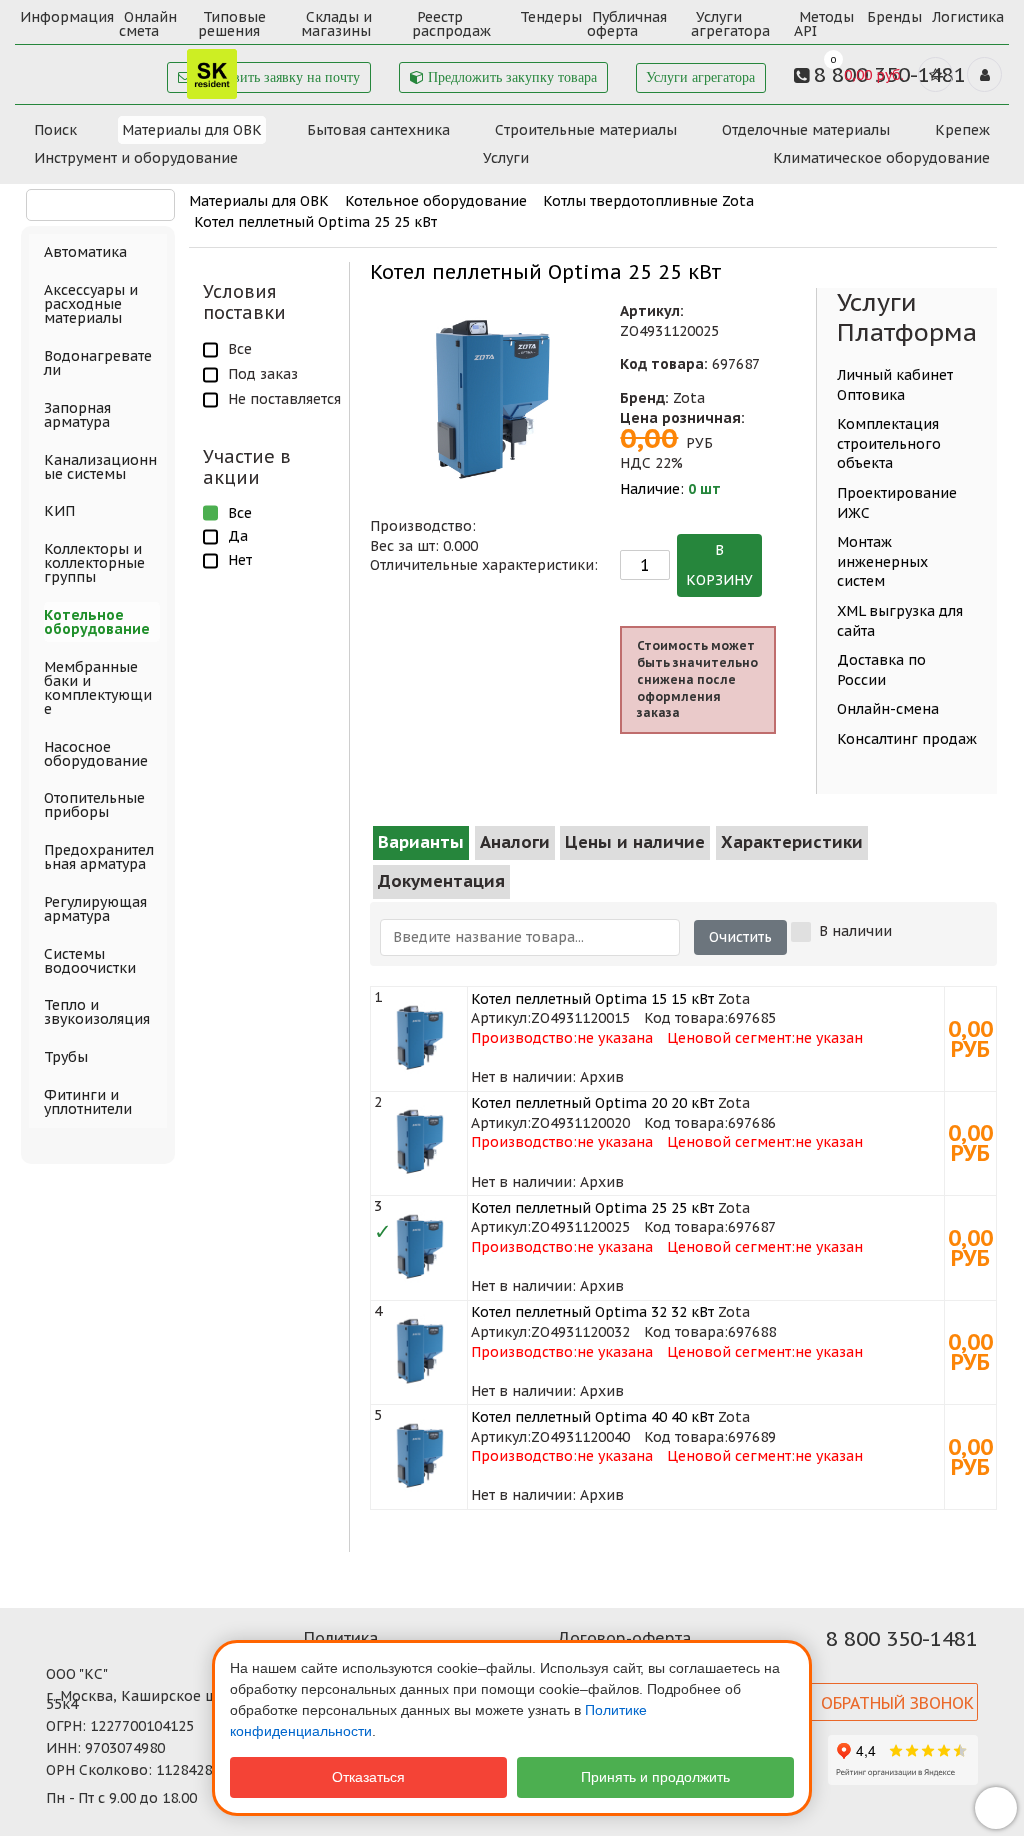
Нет (240, 560)
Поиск (55, 130)
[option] (495, 402)
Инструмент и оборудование (136, 158)
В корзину (719, 565)
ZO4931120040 (580, 1437)
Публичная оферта (627, 24)
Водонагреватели (98, 363)
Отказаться (368, 1777)
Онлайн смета (148, 24)
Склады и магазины (336, 24)
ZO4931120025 (580, 1227)
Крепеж (962, 130)
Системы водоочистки (90, 961)
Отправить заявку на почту (276, 77)
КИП (59, 511)
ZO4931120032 (580, 1332)
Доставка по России (881, 670)
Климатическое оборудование (881, 158)
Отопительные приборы (94, 805)
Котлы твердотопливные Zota (648, 201)
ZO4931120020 (580, 1123)
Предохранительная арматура (99, 857)
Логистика (968, 17)
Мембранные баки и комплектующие (98, 688)
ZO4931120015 (580, 1018)
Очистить (740, 937)
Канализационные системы (100, 467)
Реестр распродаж (451, 24)
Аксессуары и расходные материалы (91, 304)
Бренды (894, 17)
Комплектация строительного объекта (889, 443)
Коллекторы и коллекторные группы (94, 563)
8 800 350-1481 (902, 1639)
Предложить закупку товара (510, 77)
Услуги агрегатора (730, 24)
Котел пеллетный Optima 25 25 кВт (315, 222)
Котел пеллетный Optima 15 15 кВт (592, 999)
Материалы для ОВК (192, 130)
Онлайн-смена (888, 709)
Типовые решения (232, 24)
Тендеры (551, 17)
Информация (67, 17)
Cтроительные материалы (586, 130)
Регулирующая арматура (95, 909)
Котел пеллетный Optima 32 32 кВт (592, 1312)
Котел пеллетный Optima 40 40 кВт (592, 1417)
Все (240, 349)
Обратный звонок (897, 1703)
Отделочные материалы (806, 130)
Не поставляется (284, 399)
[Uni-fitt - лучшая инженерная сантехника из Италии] (129, 68)
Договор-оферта (624, 1638)
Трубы (66, 1057)
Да (238, 536)
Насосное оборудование (96, 754)
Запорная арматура (77, 415)
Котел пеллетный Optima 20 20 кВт (592, 1103)
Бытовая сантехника (378, 130)
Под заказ (263, 374)
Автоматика (85, 252)
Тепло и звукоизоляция (97, 1012)
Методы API (824, 24)
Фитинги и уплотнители (88, 1102)
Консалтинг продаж (907, 739)
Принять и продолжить (655, 1777)
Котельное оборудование (436, 201)
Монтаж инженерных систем (882, 561)
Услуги (506, 158)
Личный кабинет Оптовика (895, 385)
